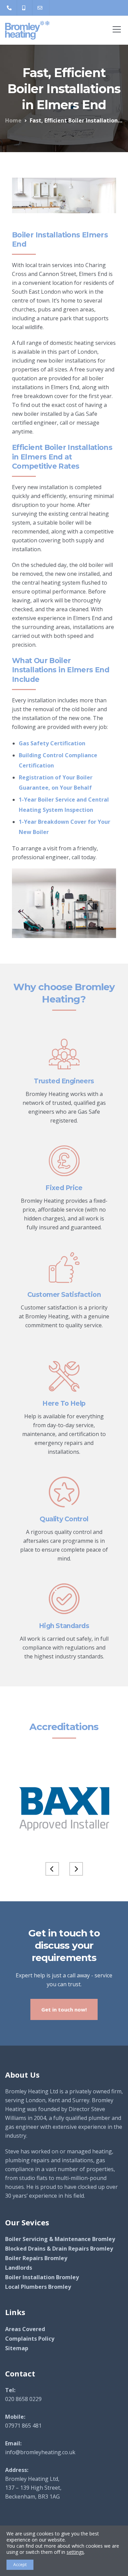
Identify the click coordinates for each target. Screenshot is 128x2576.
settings (75, 2552)
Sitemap (17, 2348)
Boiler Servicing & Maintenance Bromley (60, 2239)
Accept (20, 2565)
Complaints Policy (30, 2339)
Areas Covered (25, 2329)
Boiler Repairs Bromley (36, 2258)
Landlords (19, 2268)
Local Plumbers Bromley (38, 2287)
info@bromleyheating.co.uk (40, 2452)
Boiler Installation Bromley (42, 2277)
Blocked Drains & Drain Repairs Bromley (59, 2249)
